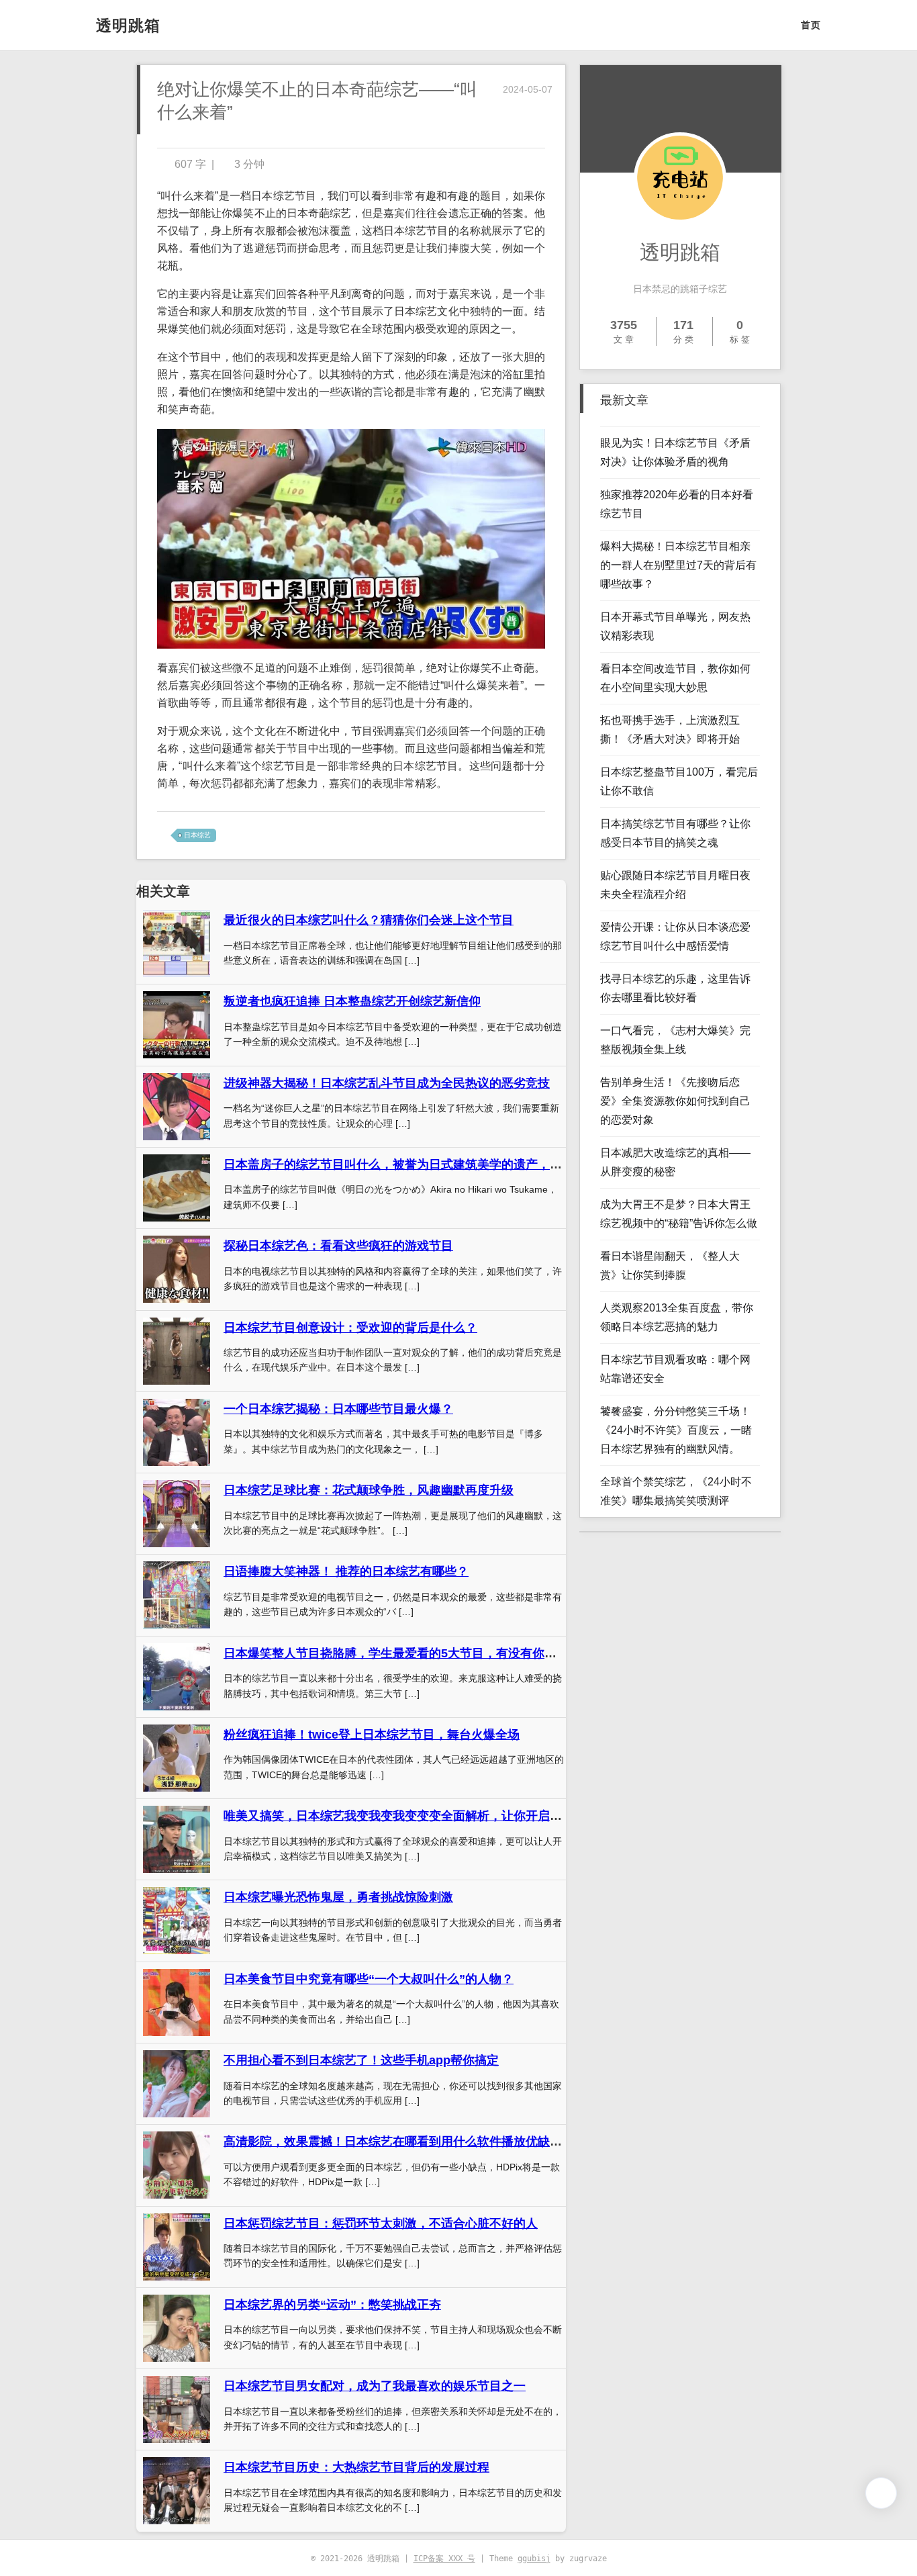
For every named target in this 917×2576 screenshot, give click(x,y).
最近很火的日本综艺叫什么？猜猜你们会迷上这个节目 (369, 920)
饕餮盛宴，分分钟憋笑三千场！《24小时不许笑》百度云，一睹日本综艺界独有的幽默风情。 (676, 1430)
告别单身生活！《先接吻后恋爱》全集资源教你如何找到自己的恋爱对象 (675, 1101)
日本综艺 (197, 835)
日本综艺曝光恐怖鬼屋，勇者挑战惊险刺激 (338, 1897)
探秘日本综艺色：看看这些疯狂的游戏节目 (338, 1246)
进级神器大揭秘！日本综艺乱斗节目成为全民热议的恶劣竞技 (387, 1083)
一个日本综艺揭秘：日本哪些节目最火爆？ (338, 1409)
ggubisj (534, 2559)
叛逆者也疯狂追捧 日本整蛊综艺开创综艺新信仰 (352, 1001)
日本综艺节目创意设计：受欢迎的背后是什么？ (350, 1328)
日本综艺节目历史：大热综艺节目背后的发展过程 (356, 2467)
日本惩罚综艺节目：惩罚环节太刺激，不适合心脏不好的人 (381, 2223)
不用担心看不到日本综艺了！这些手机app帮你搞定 (361, 2060)
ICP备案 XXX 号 (444, 2559)
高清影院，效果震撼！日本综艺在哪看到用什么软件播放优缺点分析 (405, 2142)
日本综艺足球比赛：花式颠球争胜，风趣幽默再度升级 (369, 1490)
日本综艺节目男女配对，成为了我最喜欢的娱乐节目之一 (375, 2386)
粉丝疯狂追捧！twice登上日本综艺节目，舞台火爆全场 (372, 1735)
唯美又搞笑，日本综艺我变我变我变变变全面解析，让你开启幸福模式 (411, 1816)
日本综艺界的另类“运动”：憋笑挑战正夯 (332, 2305)
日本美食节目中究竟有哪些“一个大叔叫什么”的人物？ (369, 1979)
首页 (811, 25)
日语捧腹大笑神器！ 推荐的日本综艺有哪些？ (346, 1571)
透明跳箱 (128, 26)
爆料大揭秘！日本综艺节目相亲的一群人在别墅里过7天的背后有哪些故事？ (678, 565)
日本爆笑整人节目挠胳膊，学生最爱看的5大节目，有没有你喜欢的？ (408, 1653)
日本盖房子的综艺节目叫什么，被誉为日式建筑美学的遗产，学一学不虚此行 (429, 1164)
